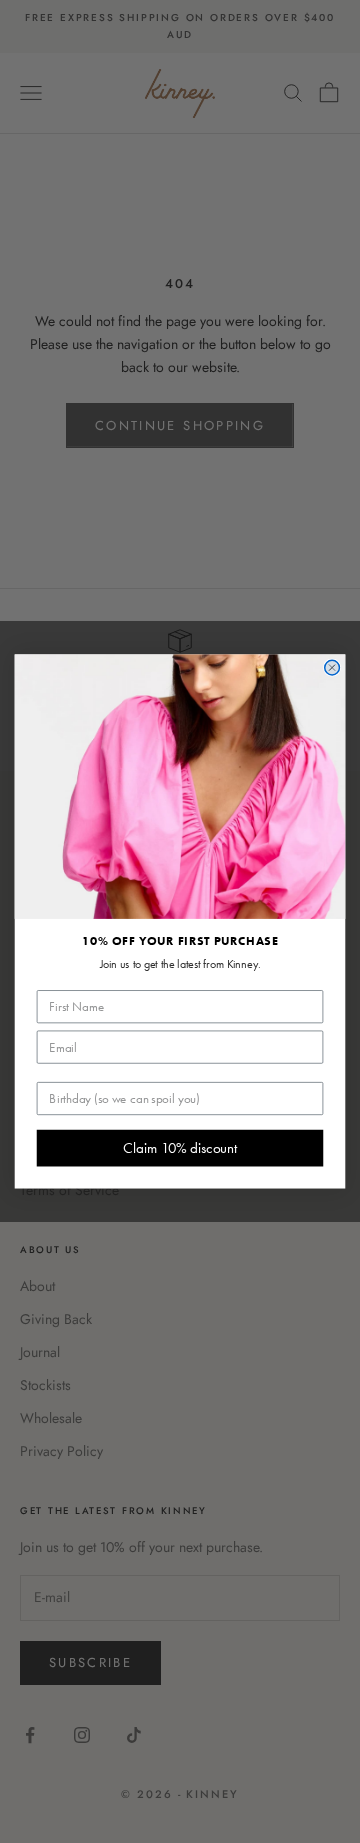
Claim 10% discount (179, 1148)
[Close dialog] (332, 667)
